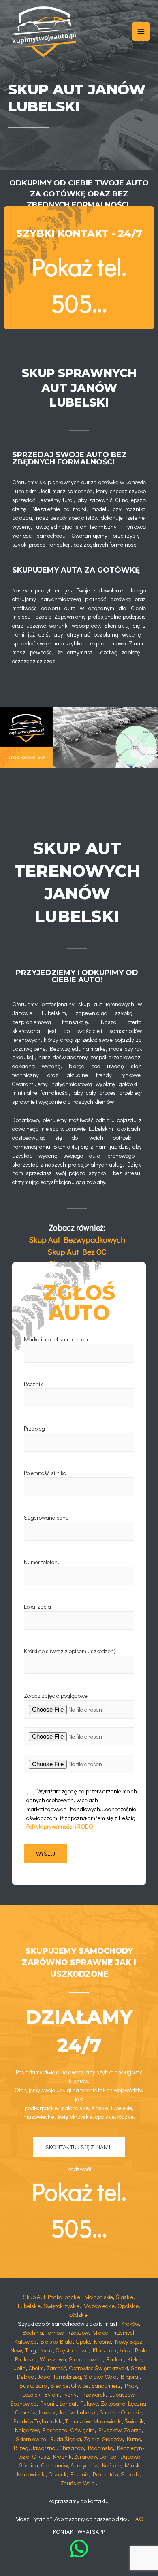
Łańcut (68, 2403)
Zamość (56, 2368)
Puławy (89, 2403)
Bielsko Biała (57, 2341)
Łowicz (47, 2412)
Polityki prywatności (50, 1826)
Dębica (26, 2377)
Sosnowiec (23, 2403)
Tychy (69, 2394)
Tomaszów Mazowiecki (93, 2421)
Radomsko (100, 2448)
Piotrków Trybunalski (38, 2421)
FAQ (138, 2519)
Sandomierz (106, 2385)
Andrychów (84, 2465)
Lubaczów (122, 2394)
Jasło (44, 2377)
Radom (115, 2359)
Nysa (46, 2350)
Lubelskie (29, 2306)
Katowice (26, 2341)
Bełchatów (105, 2474)
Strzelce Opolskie (121, 2412)
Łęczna (137, 2403)
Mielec (100, 2332)
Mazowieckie (99, 2306)
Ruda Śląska (66, 2439)
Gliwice (80, 2385)
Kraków (130, 2324)
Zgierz (92, 2439)
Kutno (134, 2439)
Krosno (102, 2341)
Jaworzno (43, 2448)
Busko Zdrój (34, 2385)
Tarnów (54, 2332)
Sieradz (130, 2474)
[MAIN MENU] (141, 32)
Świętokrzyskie (61, 2306)
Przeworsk (93, 2394)
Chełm (36, 2368)
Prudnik (80, 2474)
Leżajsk (31, 2394)
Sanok (139, 2368)
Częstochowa (72, 2350)
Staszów (112, 2439)
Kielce (135, 2359)
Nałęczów (27, 2430)
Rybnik (49, 2403)
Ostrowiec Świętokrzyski (98, 2368)
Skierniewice (31, 2439)
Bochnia (33, 2332)
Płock (131, 2385)
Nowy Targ (23, 2350)
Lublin (18, 2368)
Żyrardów (85, 2456)
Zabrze (133, 2430)
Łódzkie (78, 2315)
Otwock (57, 2474)
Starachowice (86, 2359)
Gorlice (108, 2456)
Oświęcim (82, 2430)
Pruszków (110, 2430)
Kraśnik (62, 2456)
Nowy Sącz (129, 2341)
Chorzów (26, 2412)
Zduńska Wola (78, 2483)
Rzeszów (78, 2332)
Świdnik (134, 2421)
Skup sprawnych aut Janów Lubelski (79, 388)
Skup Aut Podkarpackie (52, 2297)
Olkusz (41, 2456)
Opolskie (128, 2306)
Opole (83, 2341)
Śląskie (125, 2297)
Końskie (111, 2465)
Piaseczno (55, 2430)
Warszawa (53, 2359)
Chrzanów (72, 2448)
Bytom (52, 2394)
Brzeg (21, 2448)
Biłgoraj (130, 2377)
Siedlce (60, 2385)
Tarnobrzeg (67, 2377)
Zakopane (113, 2403)
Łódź (125, 2350)
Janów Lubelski (78, 2412)
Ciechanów (54, 2465)
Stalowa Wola (100, 2377)
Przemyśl (123, 2332)
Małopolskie (99, 2297)
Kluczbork (105, 2350)
